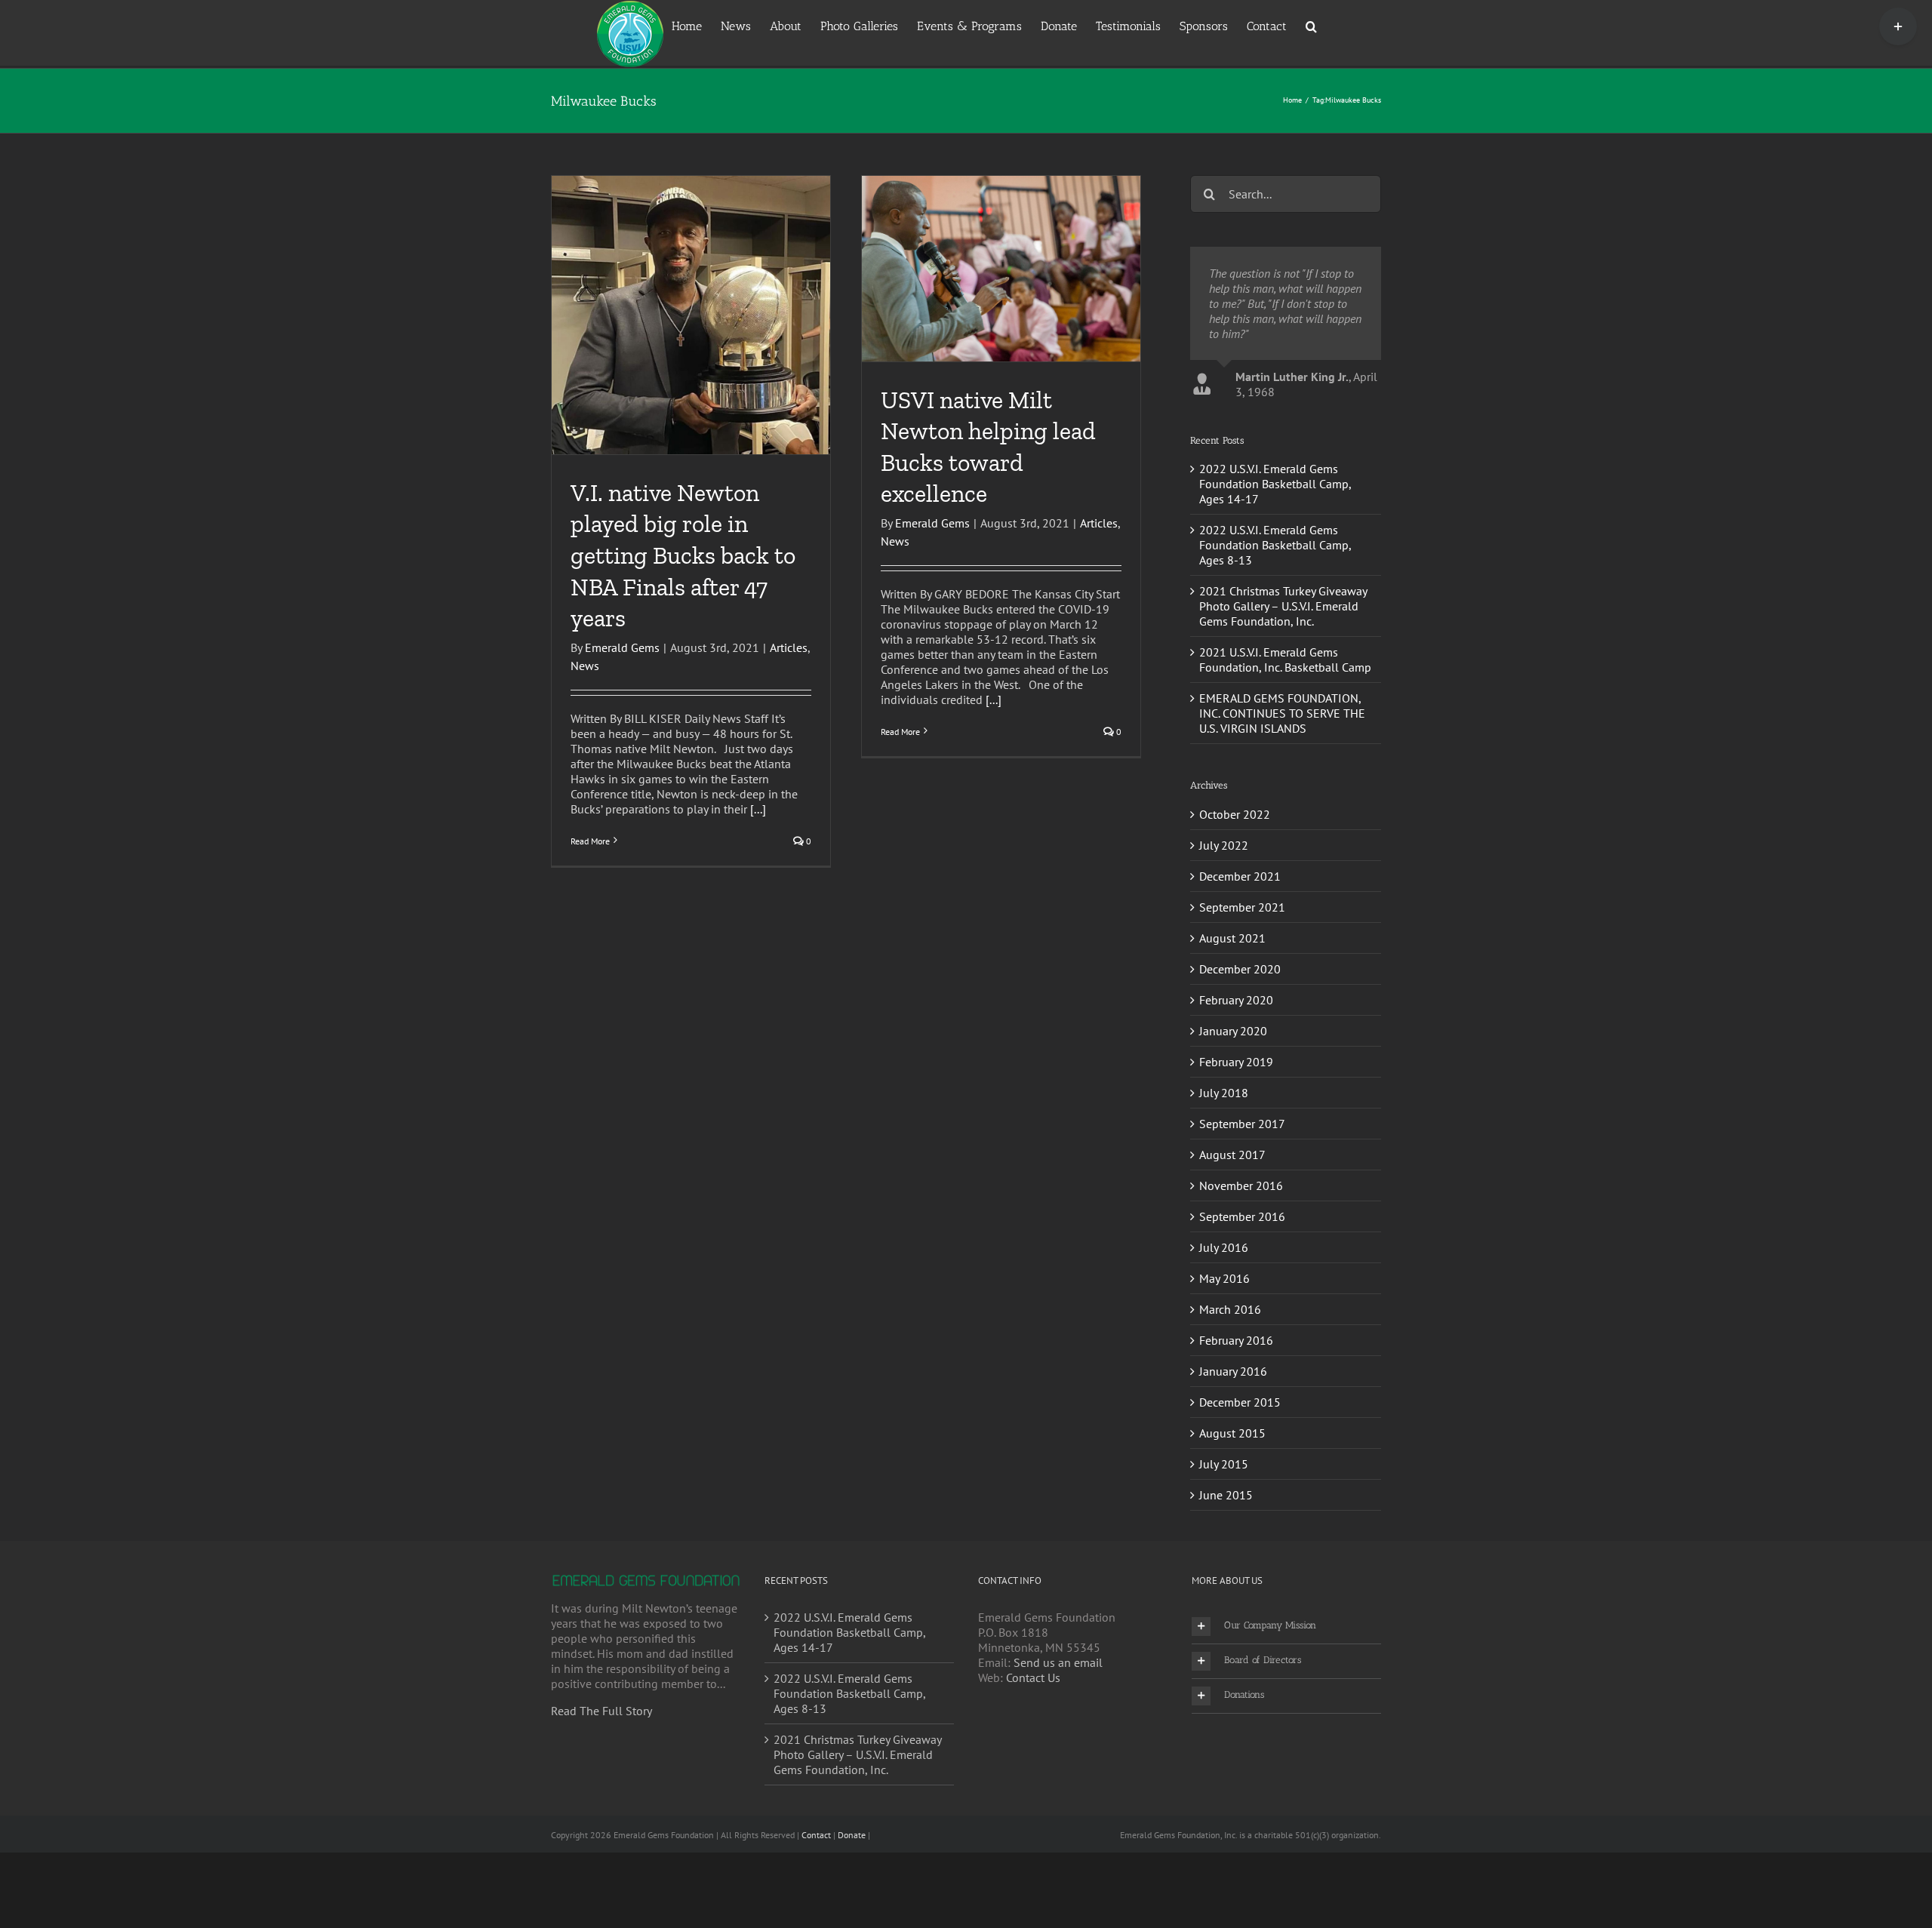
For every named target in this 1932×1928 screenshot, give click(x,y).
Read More (590, 841)
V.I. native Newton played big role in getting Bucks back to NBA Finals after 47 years (683, 555)
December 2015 (1240, 1478)
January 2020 (1233, 1106)
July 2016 (1224, 1323)
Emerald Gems (622, 647)
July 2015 (1224, 1539)
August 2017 (1232, 1230)
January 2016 (1233, 1447)
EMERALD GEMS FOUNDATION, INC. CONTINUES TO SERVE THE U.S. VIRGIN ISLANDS (1282, 789)
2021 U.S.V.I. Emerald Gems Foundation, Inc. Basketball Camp (1285, 735)
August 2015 (1232, 1508)
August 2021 (1232, 1013)
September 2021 (1242, 982)
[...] (758, 809)
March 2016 (1230, 1385)
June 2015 (1226, 1570)
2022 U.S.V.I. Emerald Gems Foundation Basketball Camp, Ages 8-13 (1275, 620)
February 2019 (1236, 1137)
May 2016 (1224, 1354)
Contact (816, 1910)
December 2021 (1240, 952)
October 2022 (1235, 890)
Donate (852, 1910)
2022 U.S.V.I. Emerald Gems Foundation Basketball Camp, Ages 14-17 (1275, 559)
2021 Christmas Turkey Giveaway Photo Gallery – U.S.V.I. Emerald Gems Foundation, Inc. (1283, 681)
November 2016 (1241, 1261)
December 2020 (1240, 1044)
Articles (789, 647)
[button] (1311, 25)
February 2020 (1236, 1075)
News (585, 666)
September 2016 (1242, 1292)
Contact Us (1033, 1753)
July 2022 (1224, 921)
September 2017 (1242, 1199)
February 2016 (1236, 1416)
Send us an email (1058, 1738)
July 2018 (1224, 1168)
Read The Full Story (601, 1786)
